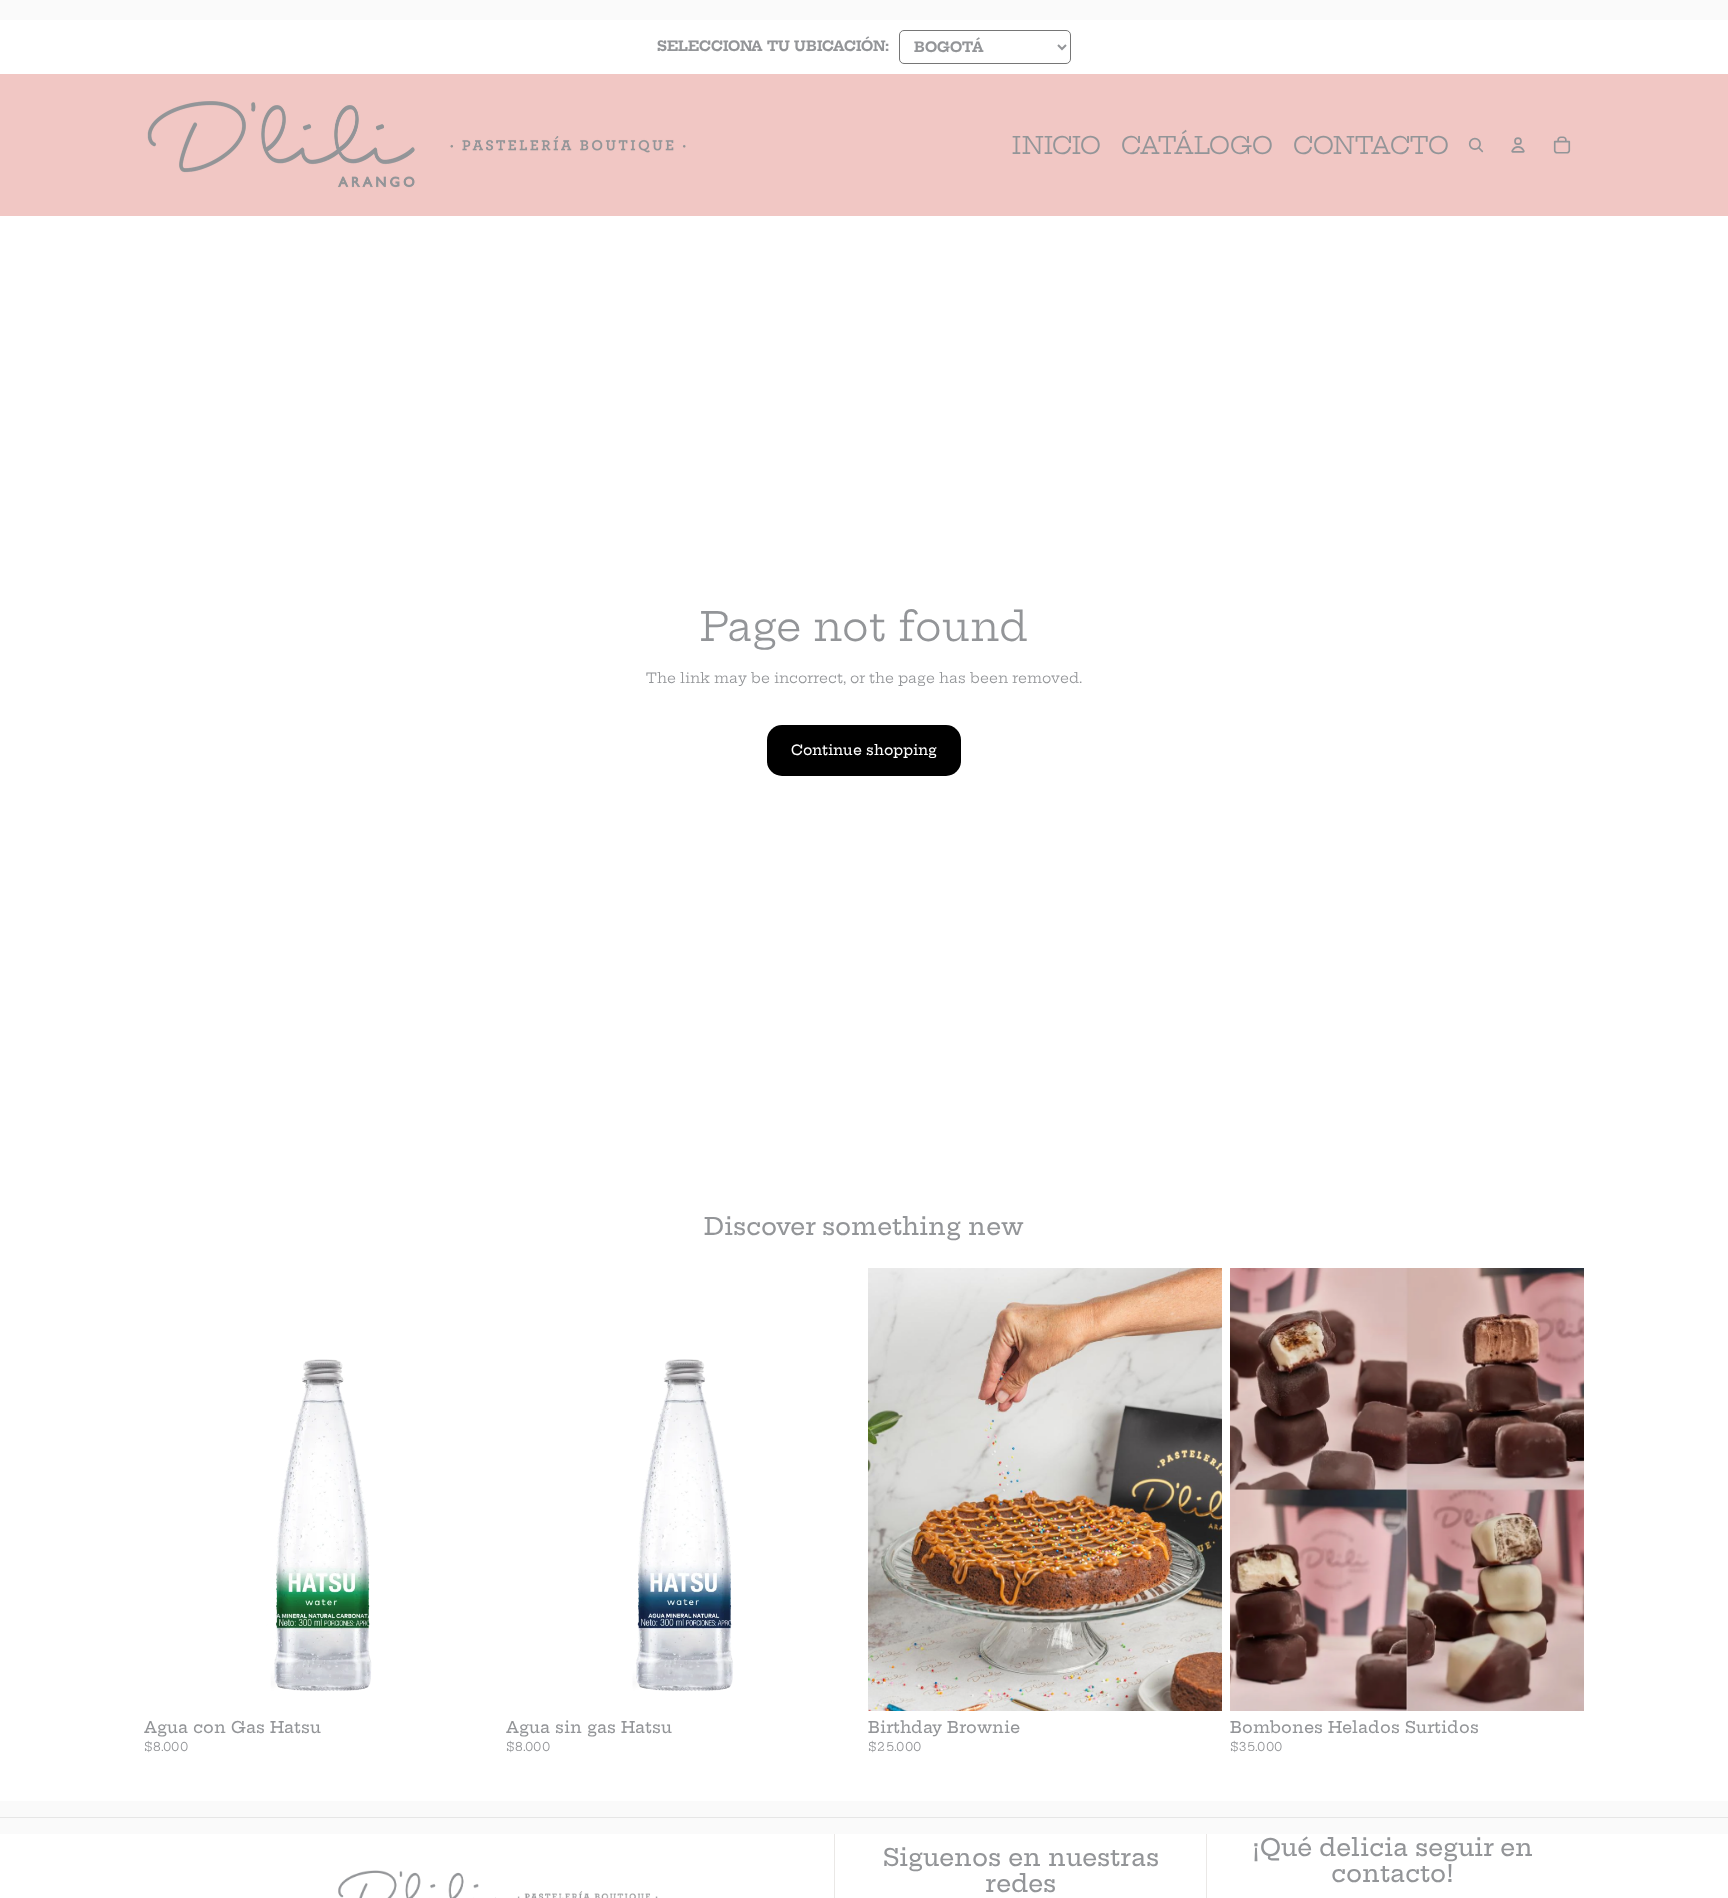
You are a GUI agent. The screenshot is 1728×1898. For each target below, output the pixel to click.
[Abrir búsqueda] (1476, 145)
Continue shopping (864, 750)
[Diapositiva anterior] (898, 1489)
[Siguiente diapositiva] (1192, 1489)
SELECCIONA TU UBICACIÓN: (773, 46)
